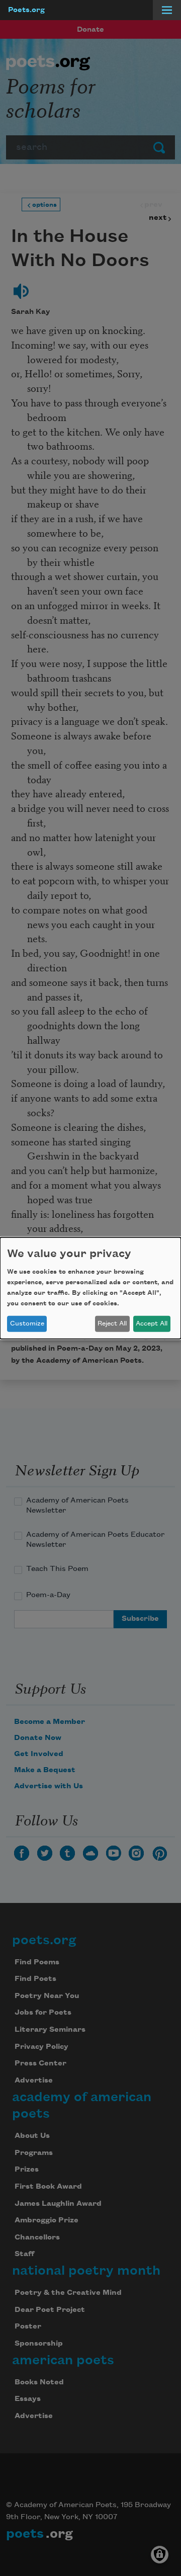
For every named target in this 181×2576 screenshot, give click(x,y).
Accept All (152, 1323)
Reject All (112, 1323)
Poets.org (26, 10)
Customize (27, 1323)
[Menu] (167, 10)
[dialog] (90, 1288)
